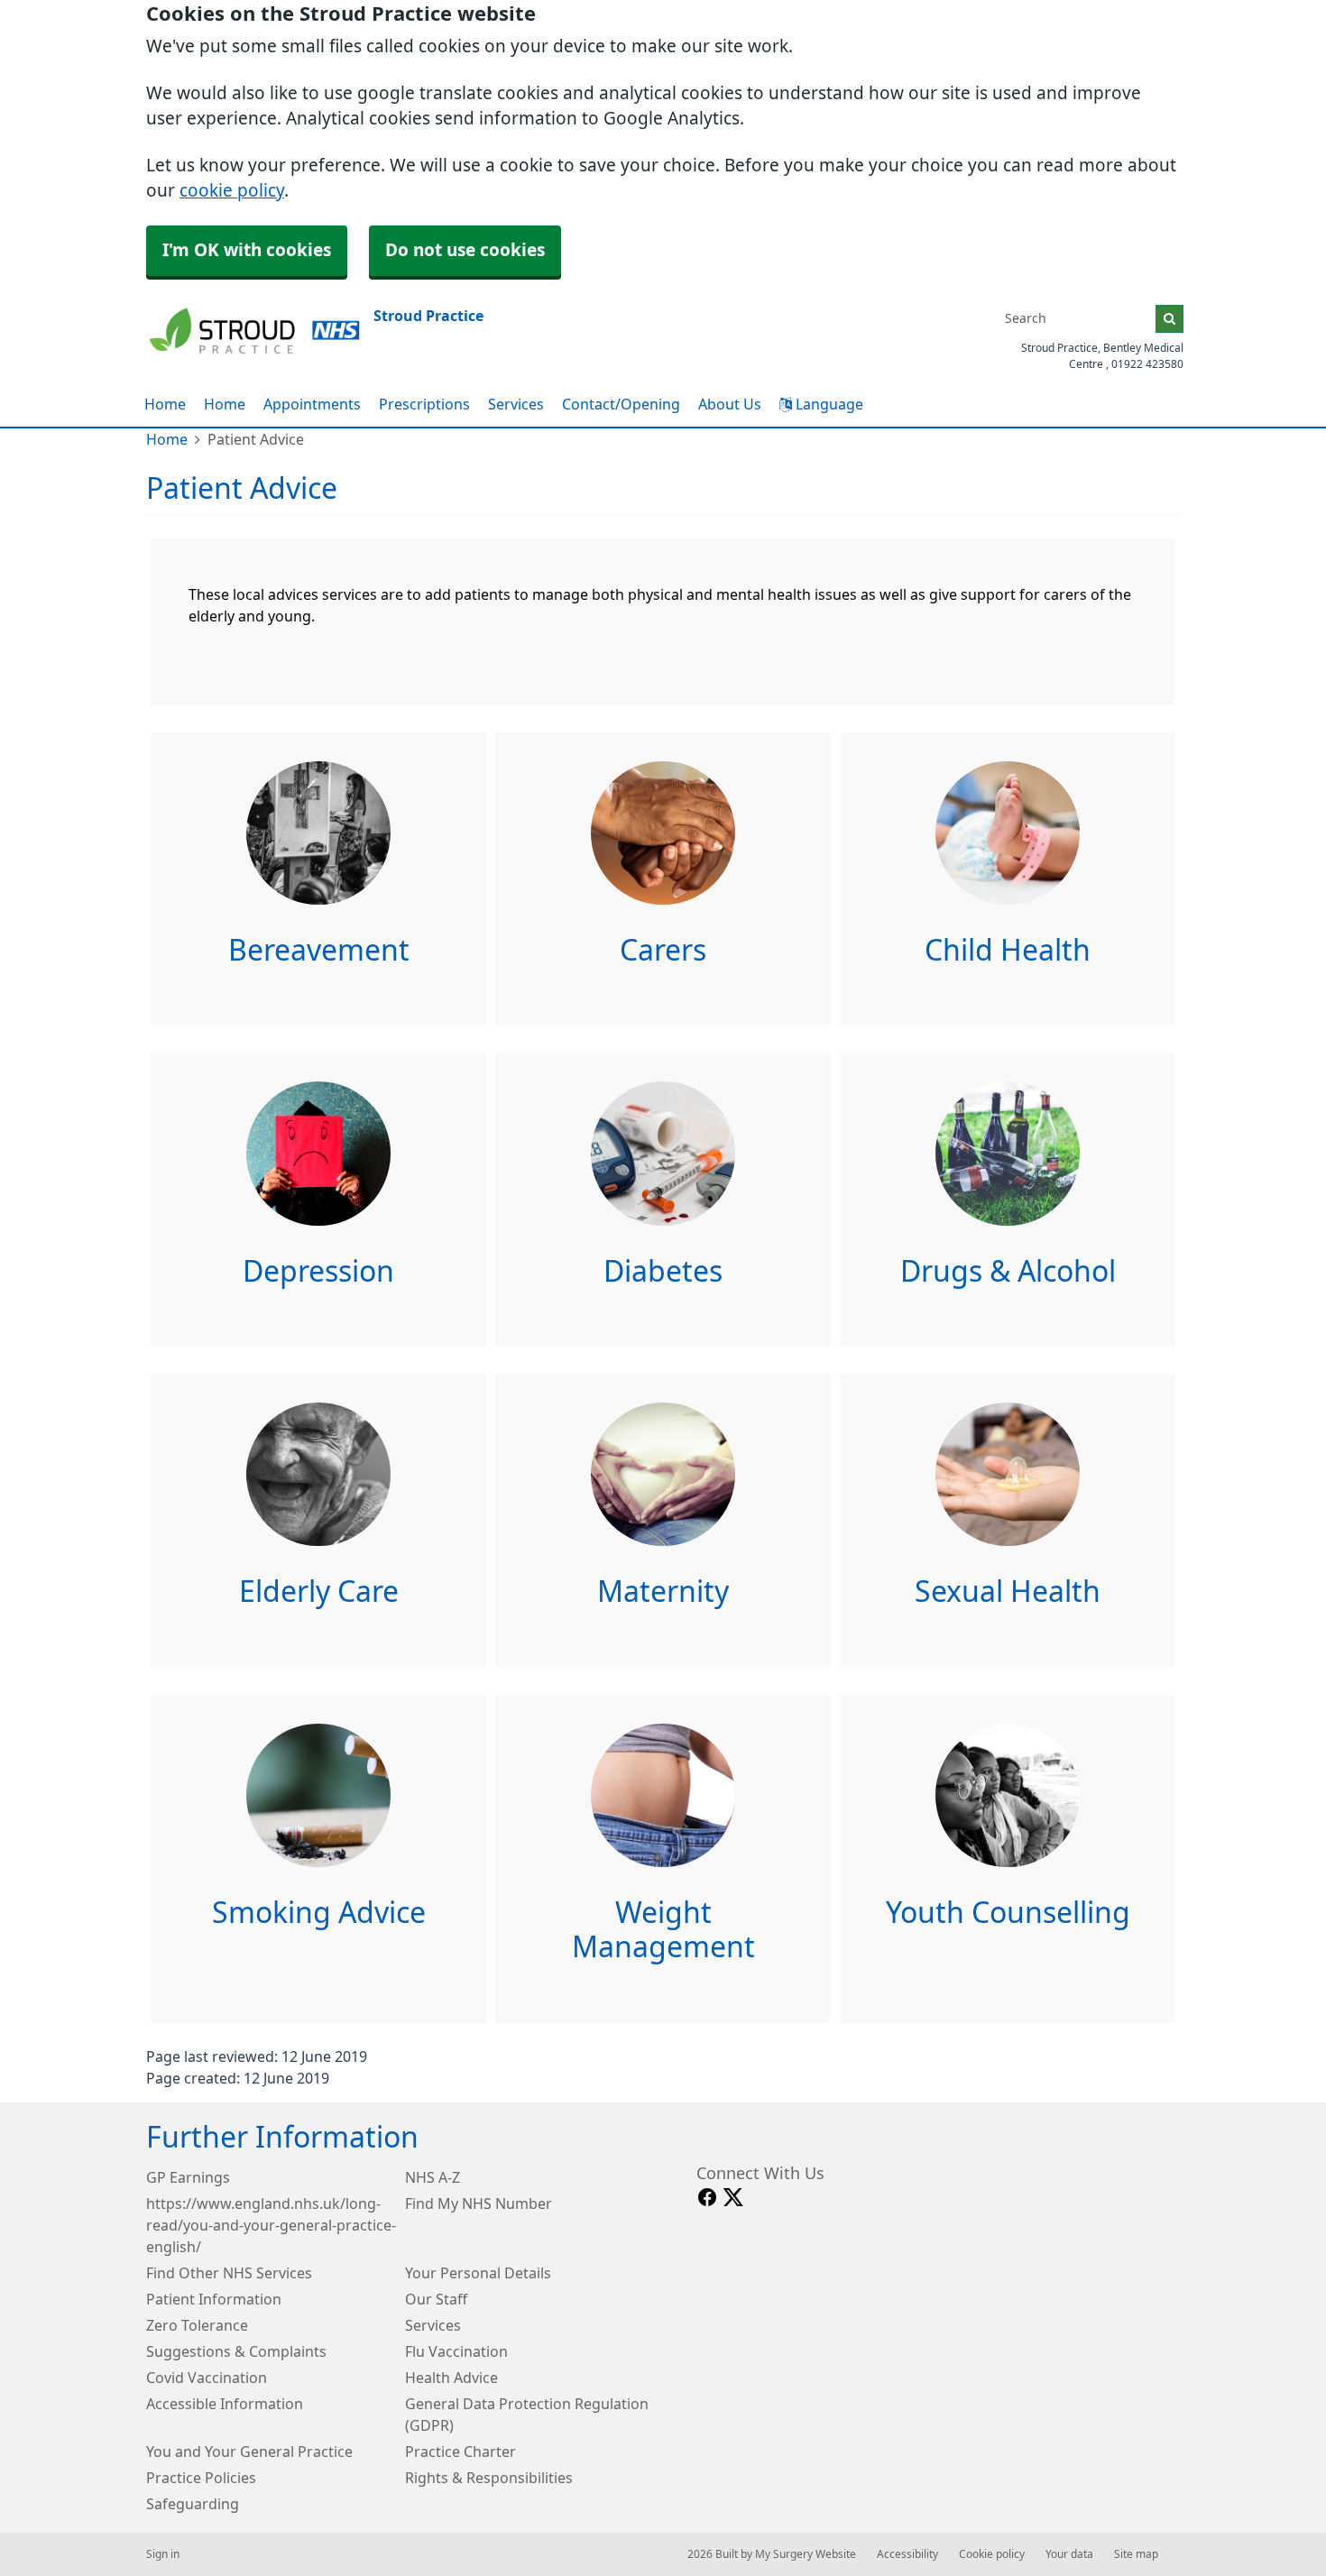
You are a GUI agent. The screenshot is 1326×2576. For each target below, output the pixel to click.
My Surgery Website (806, 2554)
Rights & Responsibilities (489, 2478)
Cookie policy (992, 2554)
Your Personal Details (478, 2273)
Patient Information (214, 2299)
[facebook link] (707, 2198)
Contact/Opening (621, 404)
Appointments (312, 404)
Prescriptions (424, 404)
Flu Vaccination (456, 2351)
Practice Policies (201, 2478)
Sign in (163, 2554)
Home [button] (165, 404)
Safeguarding (193, 2504)
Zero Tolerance (197, 2325)
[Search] (1169, 319)
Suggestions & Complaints (236, 2351)
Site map (1136, 2554)
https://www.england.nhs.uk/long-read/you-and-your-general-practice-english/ (271, 2225)
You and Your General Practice (249, 2452)
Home (225, 404)
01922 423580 (1147, 364)
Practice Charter (460, 2452)
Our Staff (436, 2299)
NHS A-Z (433, 2177)
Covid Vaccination (207, 2378)
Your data (1069, 2554)
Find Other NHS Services (229, 2273)
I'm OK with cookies (247, 250)
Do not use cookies (465, 250)
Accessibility (907, 2554)
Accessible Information (225, 2404)
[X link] (733, 2198)
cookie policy (232, 191)
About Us (730, 404)
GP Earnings (188, 2177)
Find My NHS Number (479, 2203)
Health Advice (451, 2378)
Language (828, 404)
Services (516, 404)
